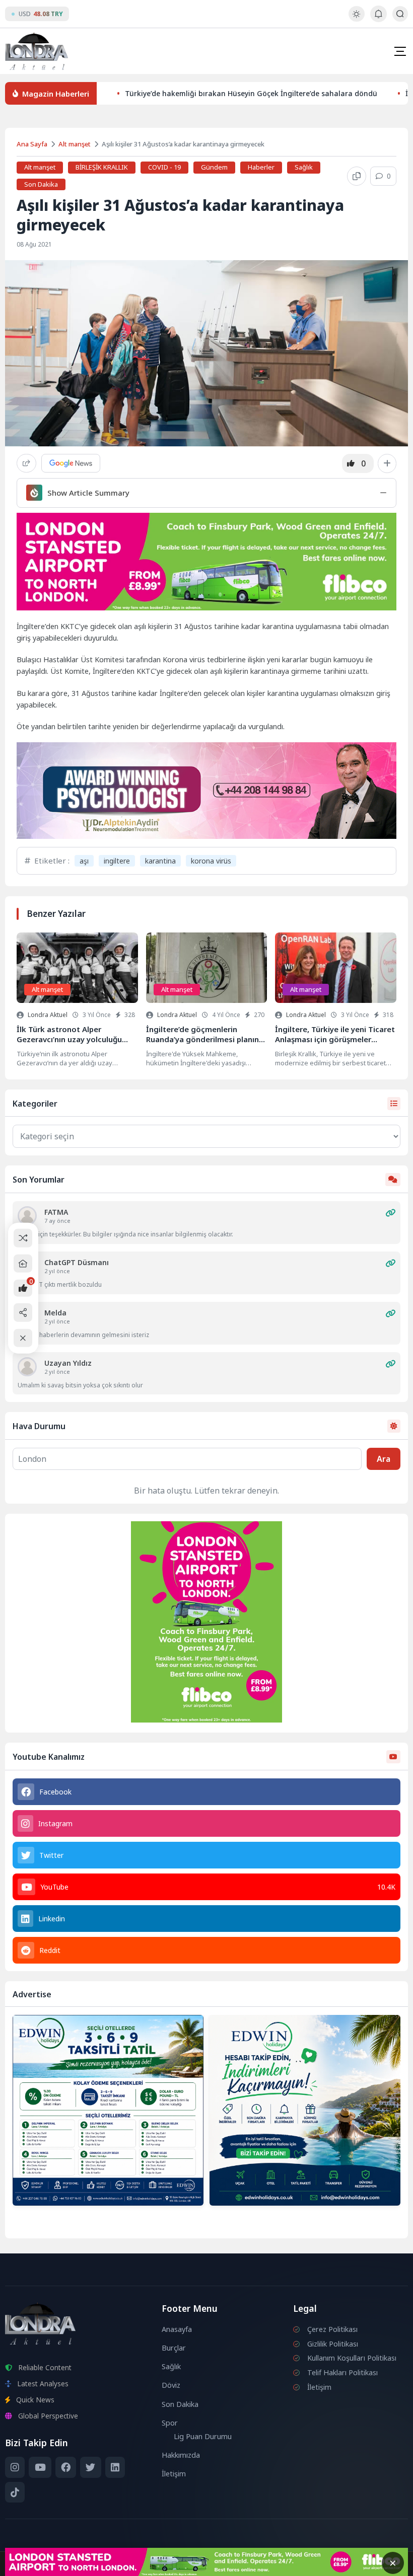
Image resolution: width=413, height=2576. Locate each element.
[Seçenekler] (387, 463)
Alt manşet (75, 144)
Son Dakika (41, 184)
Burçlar (174, 2348)
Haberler (261, 167)
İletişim (174, 2474)
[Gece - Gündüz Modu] (356, 19)
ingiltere (117, 861)
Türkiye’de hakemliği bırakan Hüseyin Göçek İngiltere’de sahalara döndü (251, 93)
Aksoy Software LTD (289, 2564)
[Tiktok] (15, 2492)
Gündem (214, 167)
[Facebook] (66, 2467)
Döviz (171, 2385)
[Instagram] (15, 2467)
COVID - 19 (164, 167)
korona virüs (211, 861)
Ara (384, 1459)
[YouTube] (40, 2467)
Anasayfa (177, 2329)
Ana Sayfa (32, 144)
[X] (90, 2467)
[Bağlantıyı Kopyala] (357, 176)
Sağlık (304, 167)
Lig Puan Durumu (203, 2436)
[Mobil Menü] (400, 51)
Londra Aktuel (48, 1015)
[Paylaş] (26, 463)
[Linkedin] (115, 2467)
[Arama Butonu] (400, 14)
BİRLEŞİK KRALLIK (102, 167)
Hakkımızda (181, 2455)
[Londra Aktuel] (37, 51)
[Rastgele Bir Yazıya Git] (23, 1238)
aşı (84, 861)
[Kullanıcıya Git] (27, 1216)
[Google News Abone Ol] (71, 463)
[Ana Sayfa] (23, 1263)
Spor (170, 2423)
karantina (160, 861)
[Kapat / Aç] (23, 1338)
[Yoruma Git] (390, 1213)
